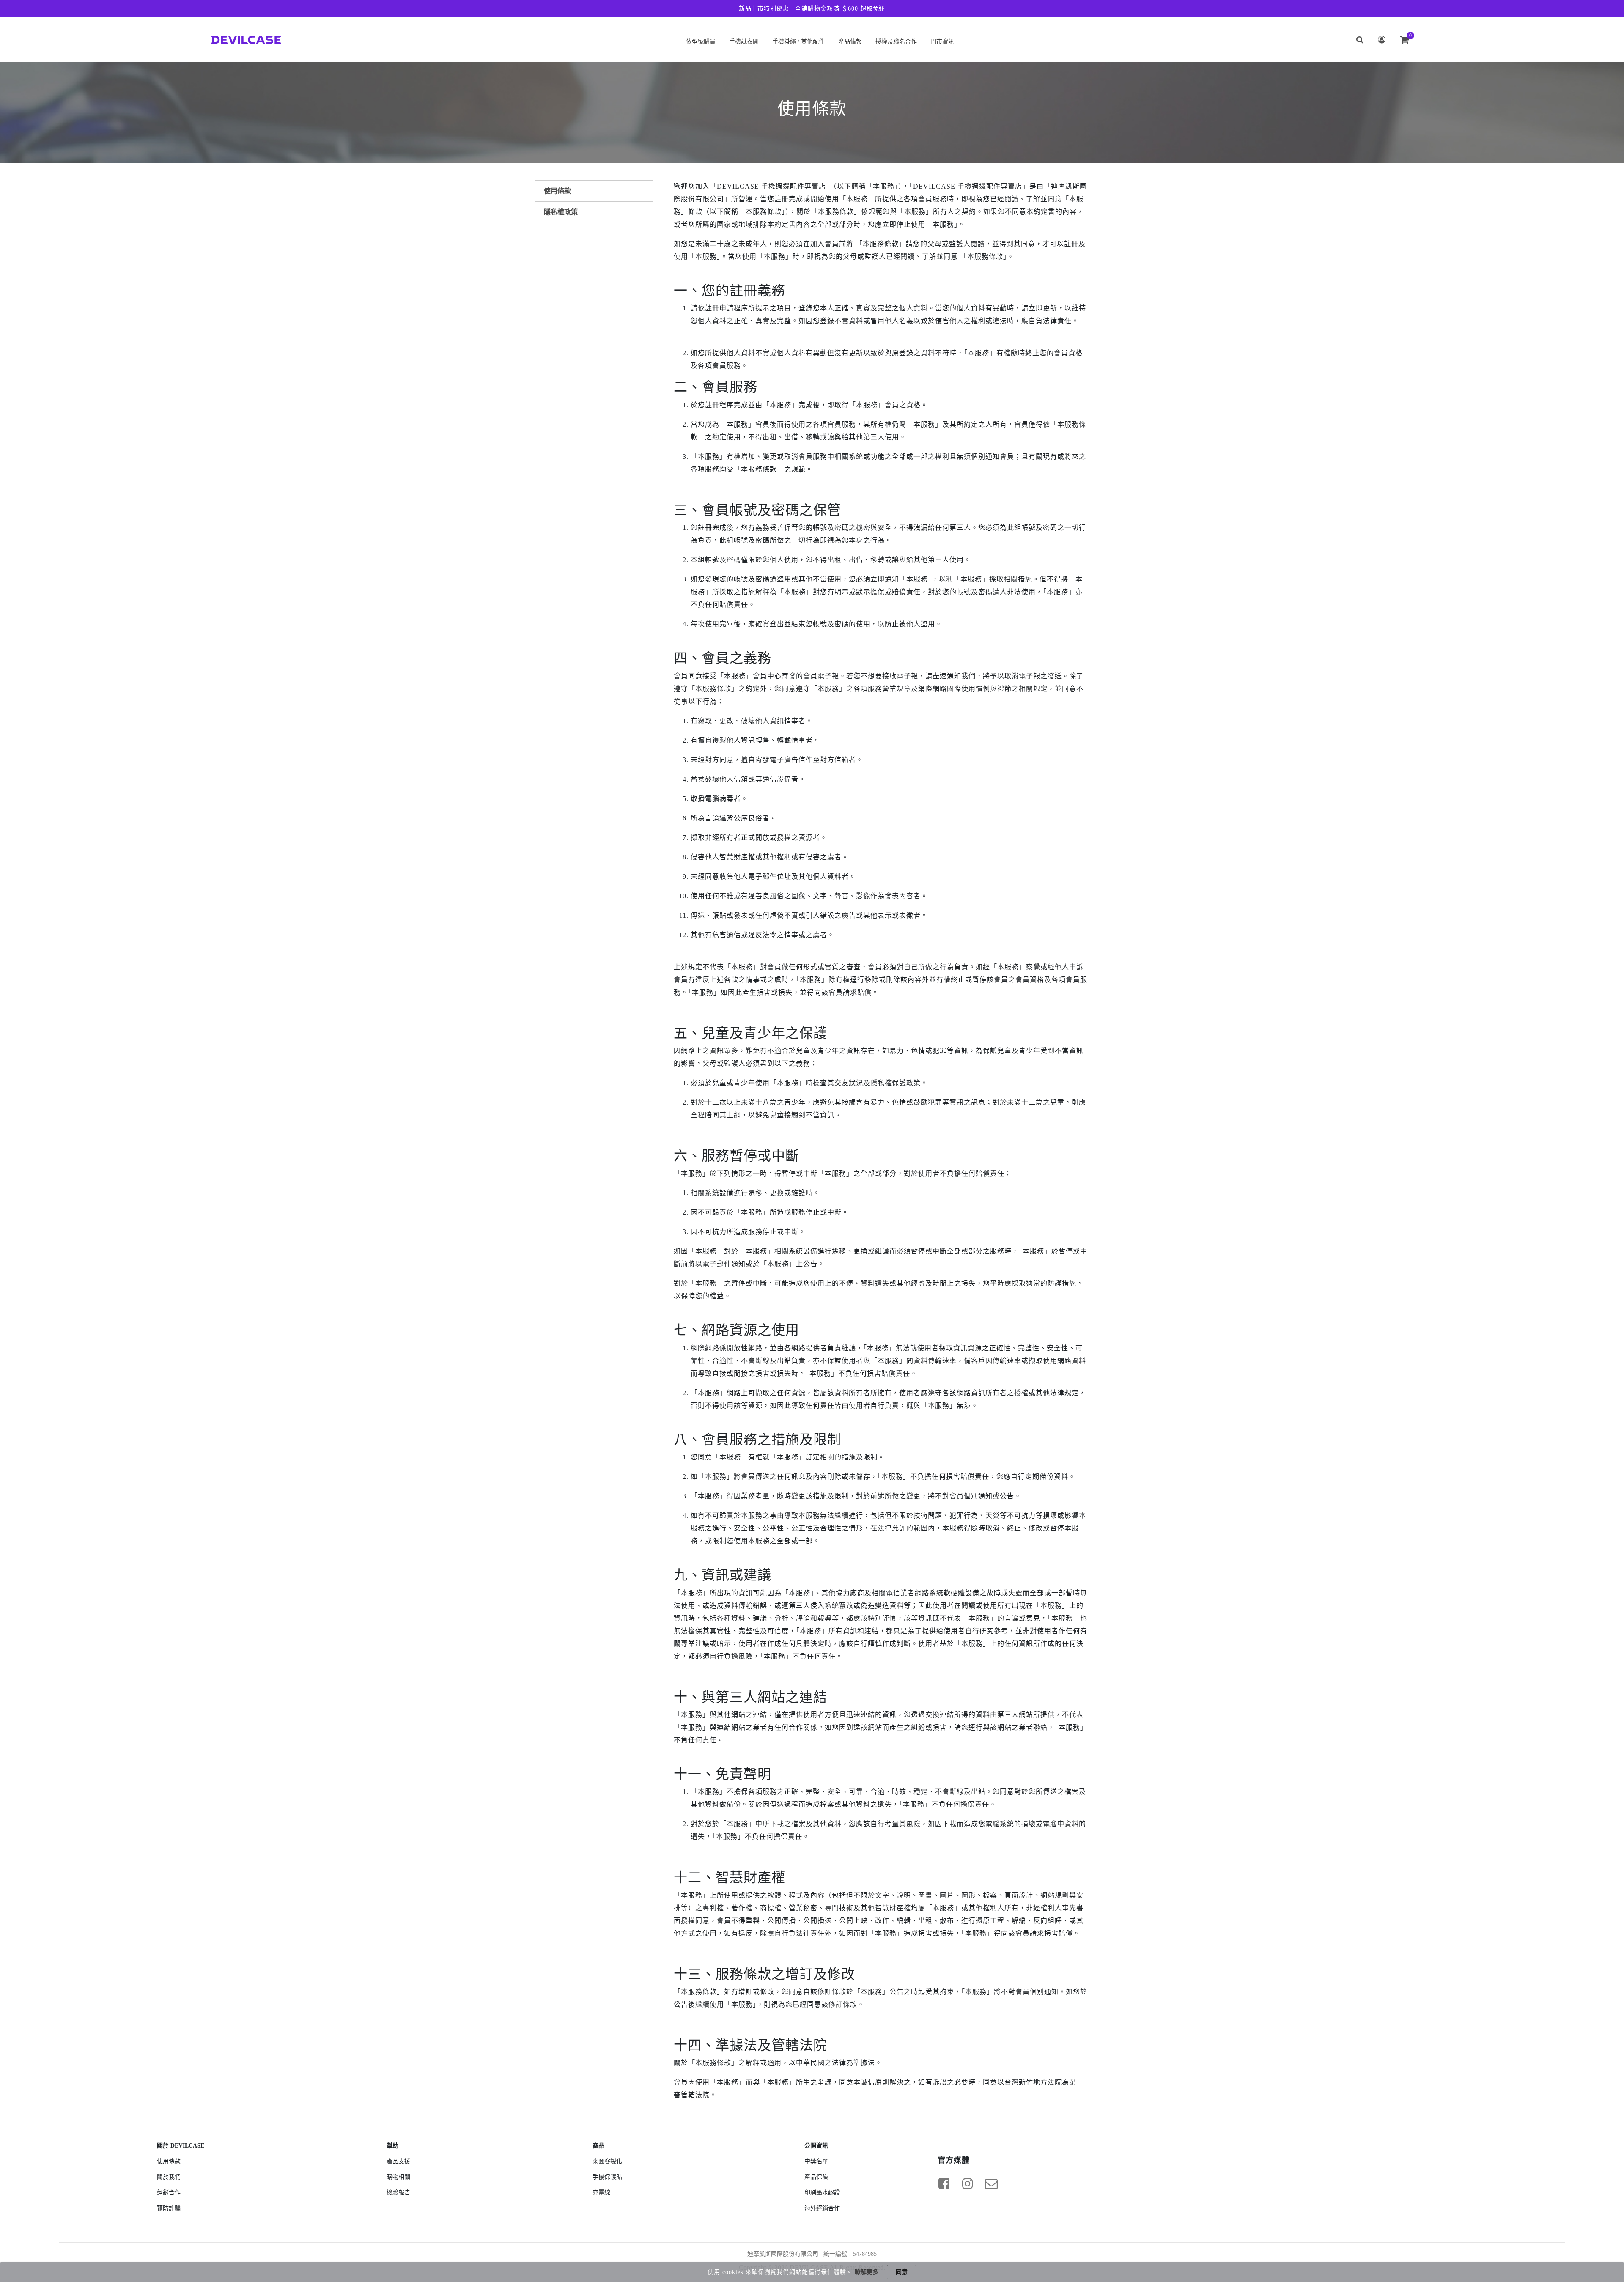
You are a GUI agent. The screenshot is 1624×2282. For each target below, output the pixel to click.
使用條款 (557, 191)
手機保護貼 (607, 2177)
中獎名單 (816, 2161)
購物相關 (398, 2177)
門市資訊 (942, 42)
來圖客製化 (607, 2161)
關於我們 (169, 2177)
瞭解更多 (867, 2272)
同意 (902, 2272)
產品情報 (850, 42)
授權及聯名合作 (896, 42)
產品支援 (398, 2161)
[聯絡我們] (991, 2183)
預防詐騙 (169, 2208)
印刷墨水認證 (822, 2193)
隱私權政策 (561, 212)
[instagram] (968, 2183)
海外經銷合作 (822, 2208)
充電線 (601, 2193)
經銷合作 (169, 2193)
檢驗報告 (398, 2193)
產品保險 (816, 2177)
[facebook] (944, 2183)
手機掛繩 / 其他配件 (798, 42)
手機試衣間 (744, 42)
